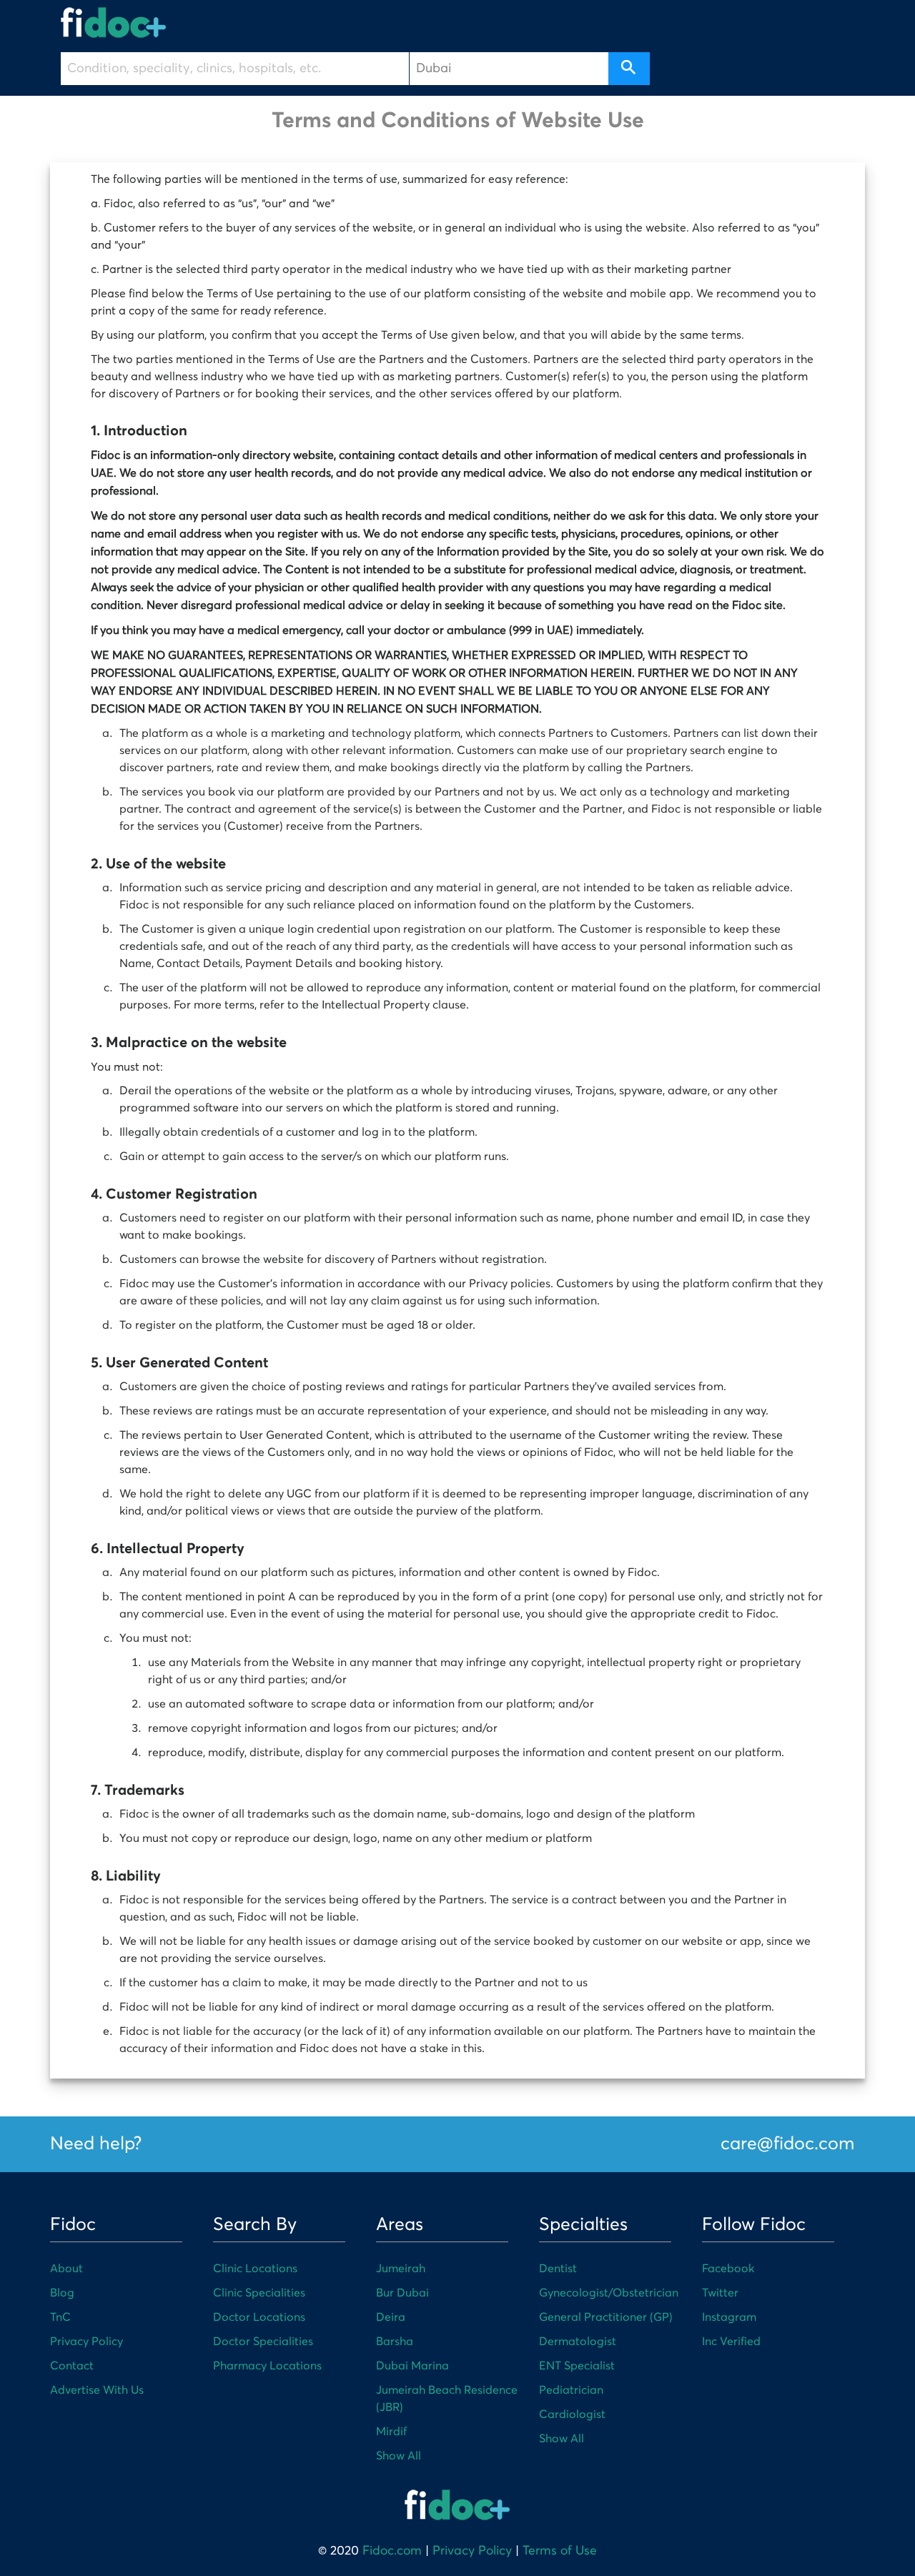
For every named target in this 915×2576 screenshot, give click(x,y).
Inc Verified (731, 2342)
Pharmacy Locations (267, 2366)
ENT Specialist (577, 2366)
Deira (391, 2317)
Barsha (395, 2342)
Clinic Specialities (259, 2293)
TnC (60, 2317)
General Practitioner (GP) (606, 2317)
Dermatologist (578, 2342)
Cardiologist (572, 2414)
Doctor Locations (259, 2317)
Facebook (728, 2269)
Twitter (720, 2293)
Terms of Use (560, 2551)
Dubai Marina (412, 2366)
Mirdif (391, 2432)
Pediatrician (571, 2390)
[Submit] (629, 69)
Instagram (729, 2317)
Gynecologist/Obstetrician (609, 2293)
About (66, 2269)
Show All (399, 2456)
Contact (72, 2366)
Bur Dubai (402, 2293)
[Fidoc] (114, 23)
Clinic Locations (255, 2269)
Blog (62, 2293)
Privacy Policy (86, 2342)
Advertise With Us (97, 2390)
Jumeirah (401, 2269)
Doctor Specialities (263, 2342)
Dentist (558, 2269)
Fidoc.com (392, 2551)
